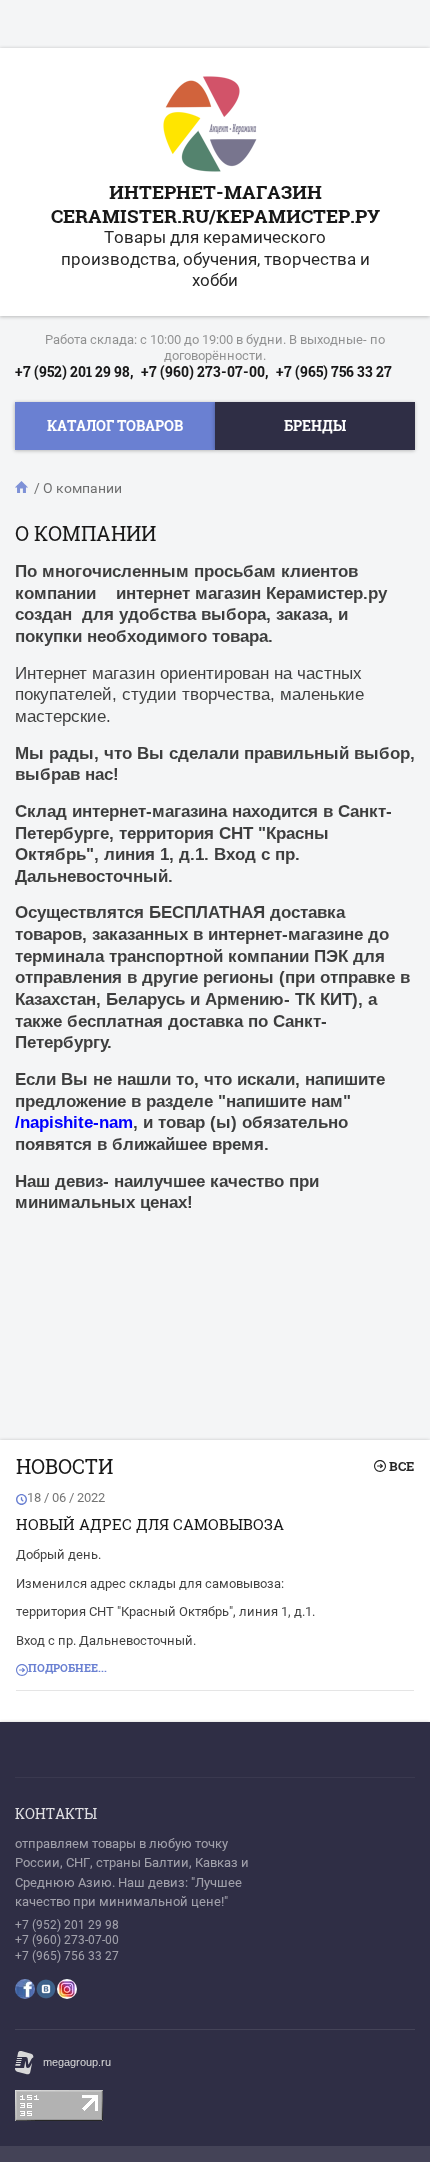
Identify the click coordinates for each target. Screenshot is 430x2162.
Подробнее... (67, 1667)
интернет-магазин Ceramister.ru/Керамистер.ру (215, 203)
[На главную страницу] (210, 126)
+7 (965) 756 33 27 (334, 371)
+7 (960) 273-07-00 (67, 1940)
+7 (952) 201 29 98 (67, 1925)
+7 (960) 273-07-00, (204, 371)
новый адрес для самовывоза (150, 1524)
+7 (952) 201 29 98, (74, 371)
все (401, 1466)
